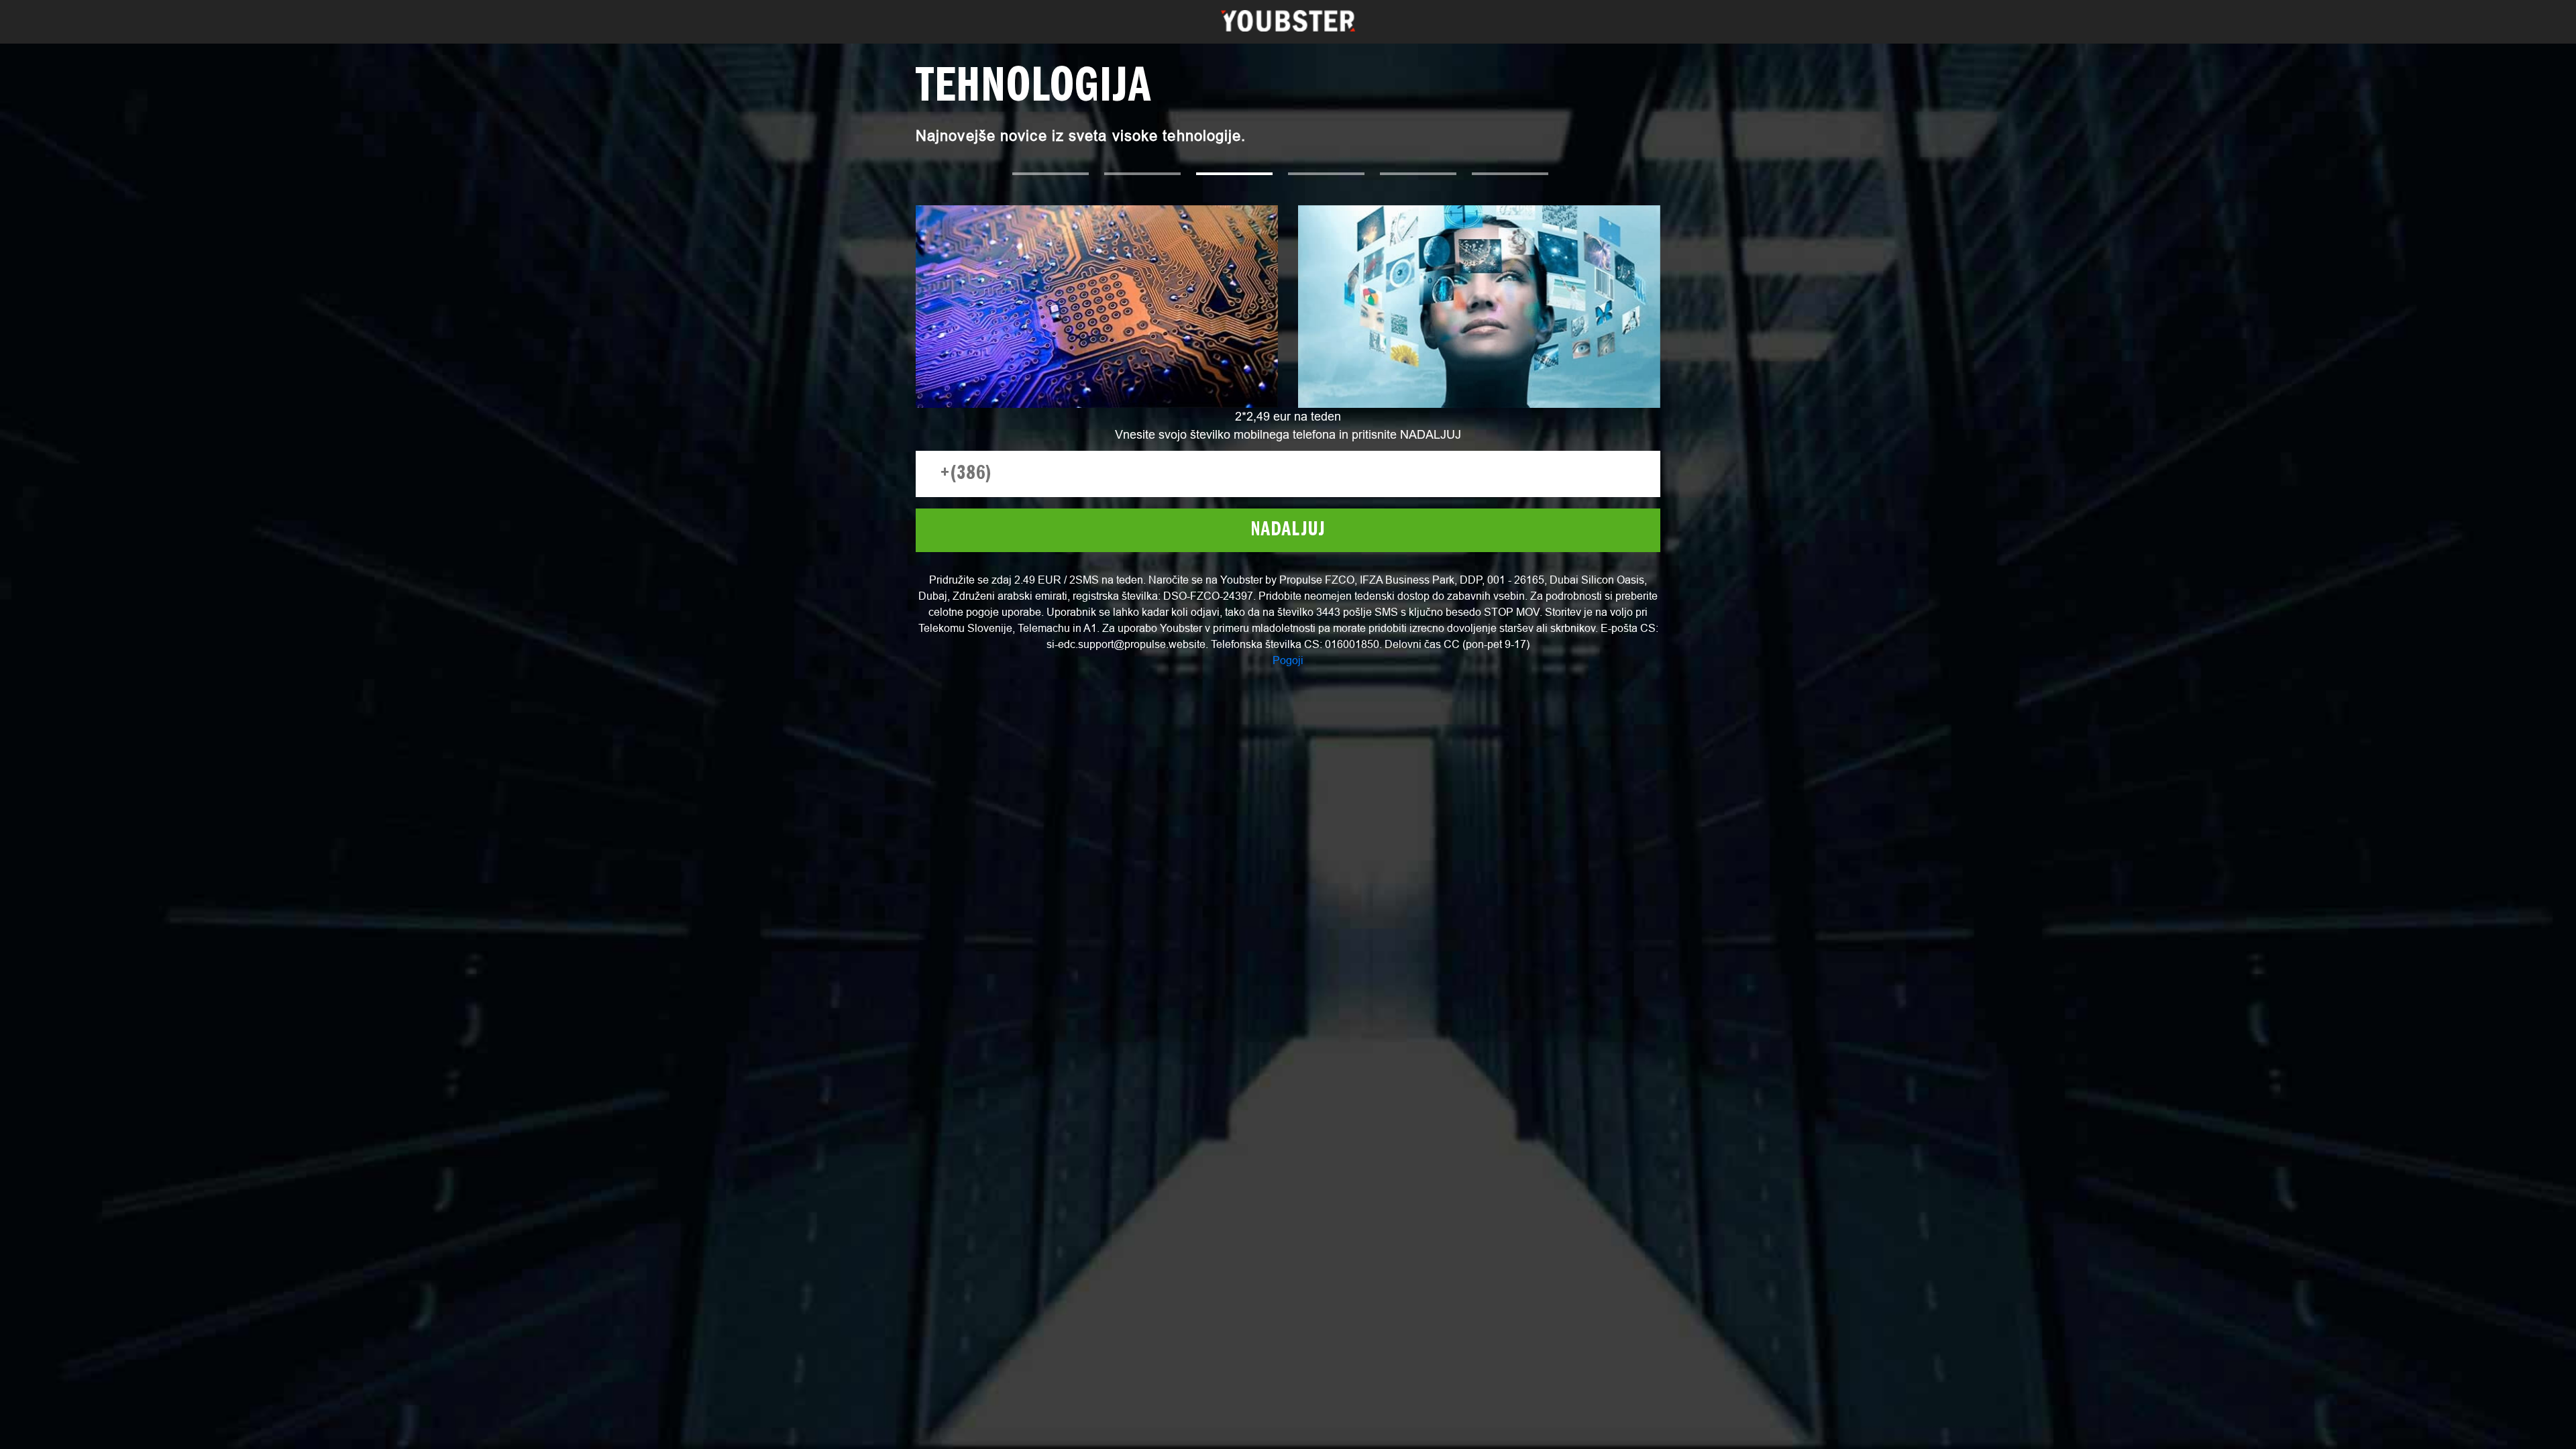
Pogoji (1288, 660)
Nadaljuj (1288, 530)
